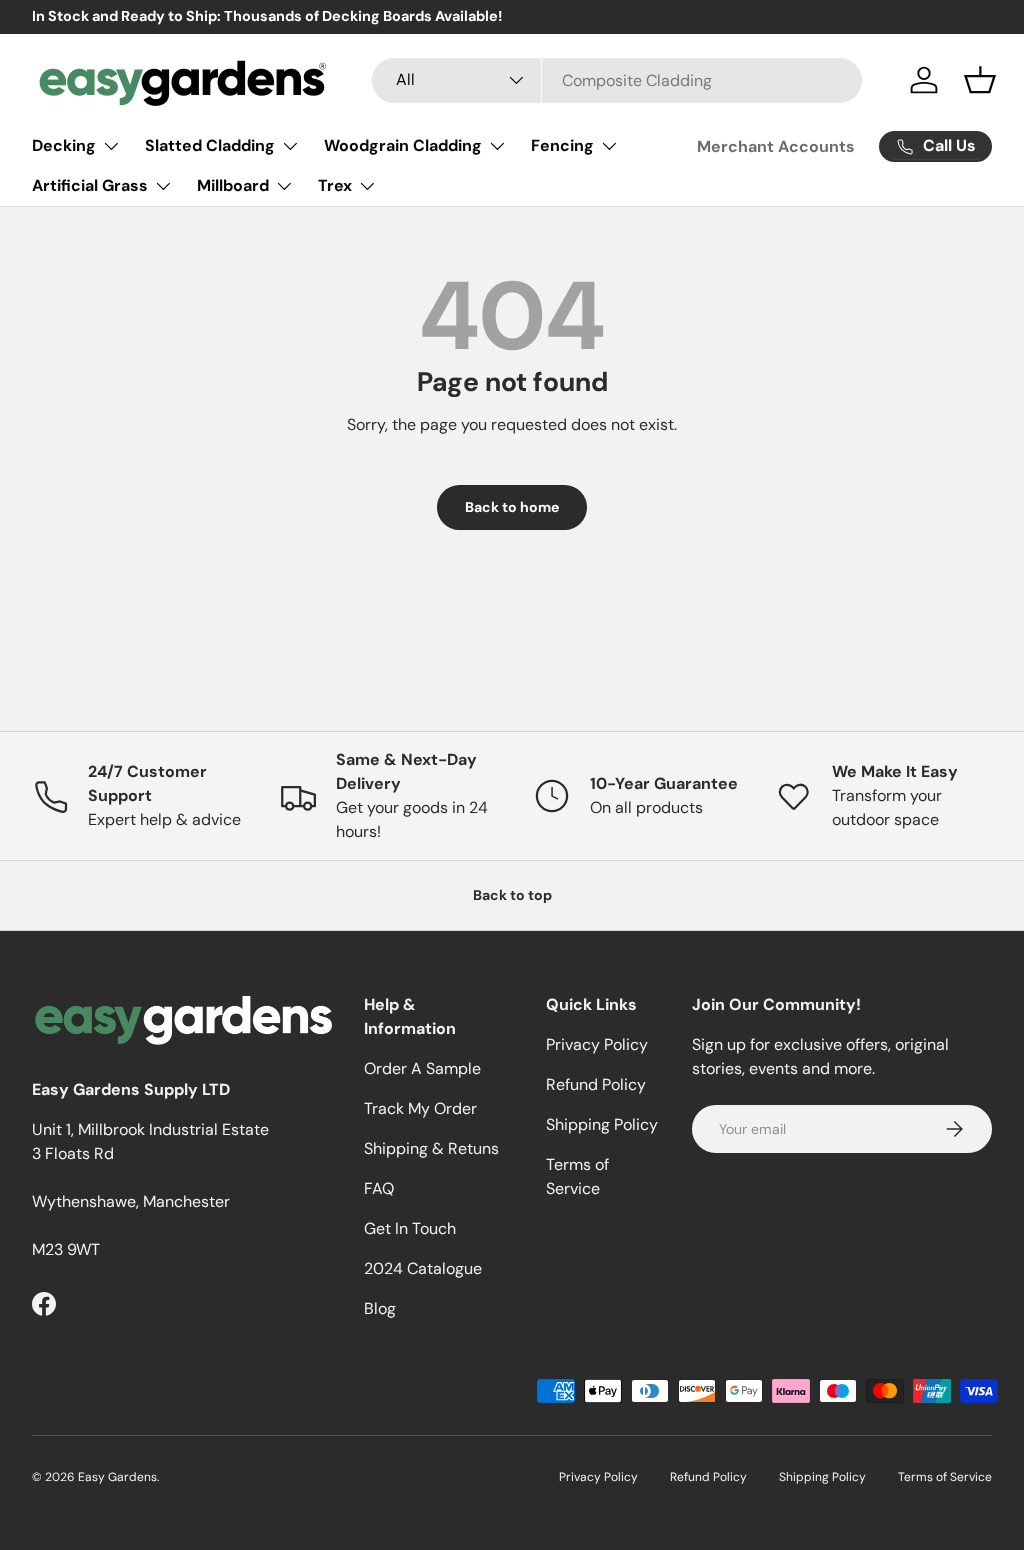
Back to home (512, 507)
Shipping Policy (602, 1124)
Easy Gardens (117, 1477)
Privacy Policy (597, 1044)
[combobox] (617, 80)
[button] (980, 80)
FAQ (379, 1188)
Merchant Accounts (776, 146)
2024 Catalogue (423, 1268)
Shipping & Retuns (431, 1148)
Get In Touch (410, 1228)
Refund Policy (596, 1084)
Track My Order (420, 1108)
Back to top (512, 895)
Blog (380, 1308)
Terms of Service (945, 1477)
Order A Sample (422, 1068)
